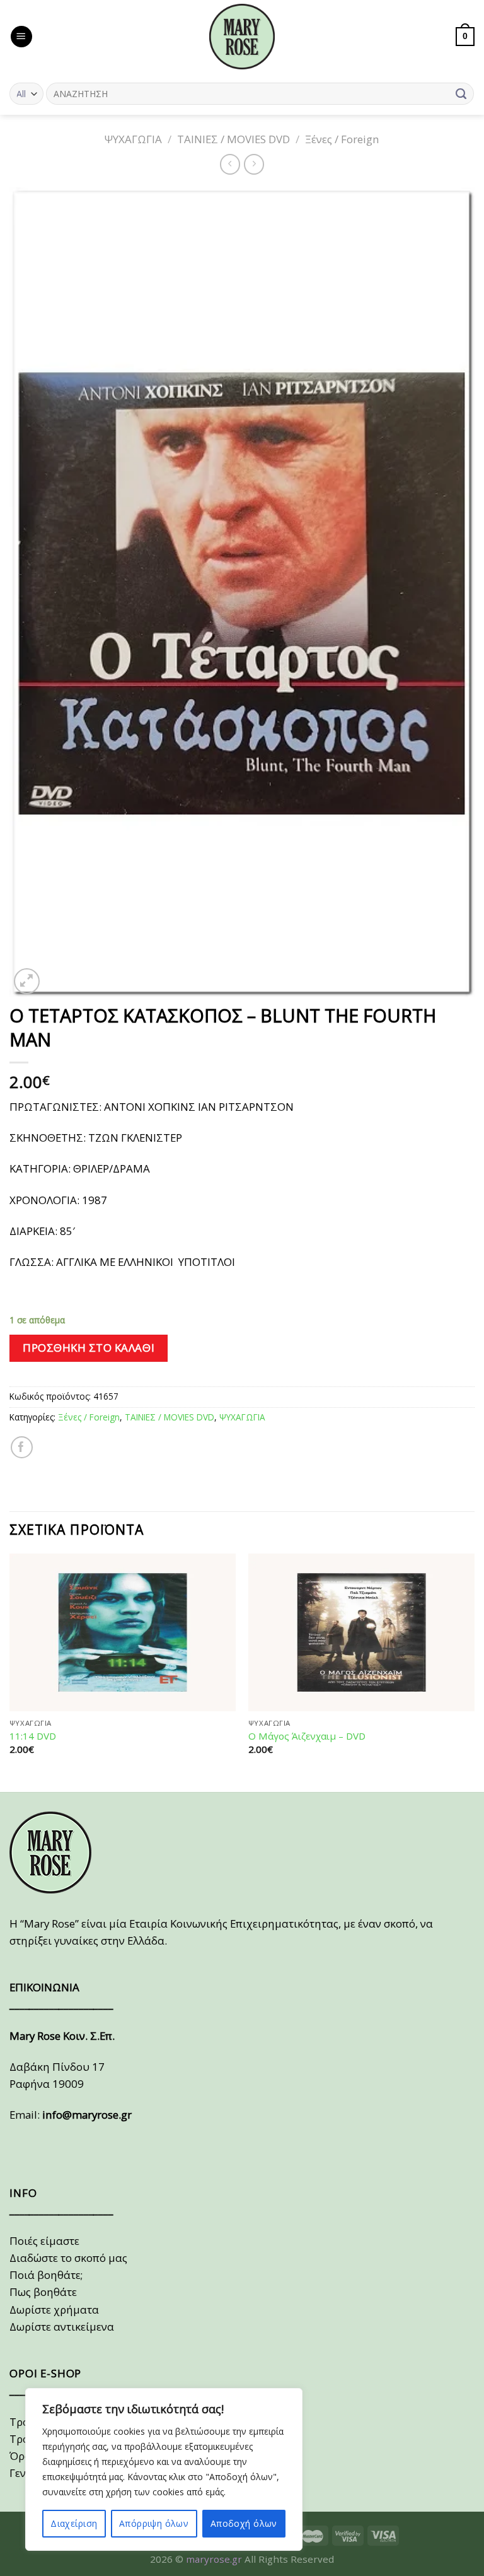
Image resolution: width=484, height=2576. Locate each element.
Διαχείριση (74, 2523)
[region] (164, 2469)
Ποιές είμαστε (44, 2241)
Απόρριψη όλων (154, 2523)
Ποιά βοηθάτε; (46, 2275)
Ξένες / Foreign (342, 139)
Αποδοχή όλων (244, 2523)
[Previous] (10, 1671)
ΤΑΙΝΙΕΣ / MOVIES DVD (233, 139)
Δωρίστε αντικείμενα (62, 2327)
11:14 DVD (33, 1736)
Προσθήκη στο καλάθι (89, 1348)
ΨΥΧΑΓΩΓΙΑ (133, 139)
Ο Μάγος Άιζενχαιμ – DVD (307, 1736)
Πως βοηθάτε (43, 2292)
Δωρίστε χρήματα (54, 2310)
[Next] (474, 1671)
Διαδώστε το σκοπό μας (68, 2258)
